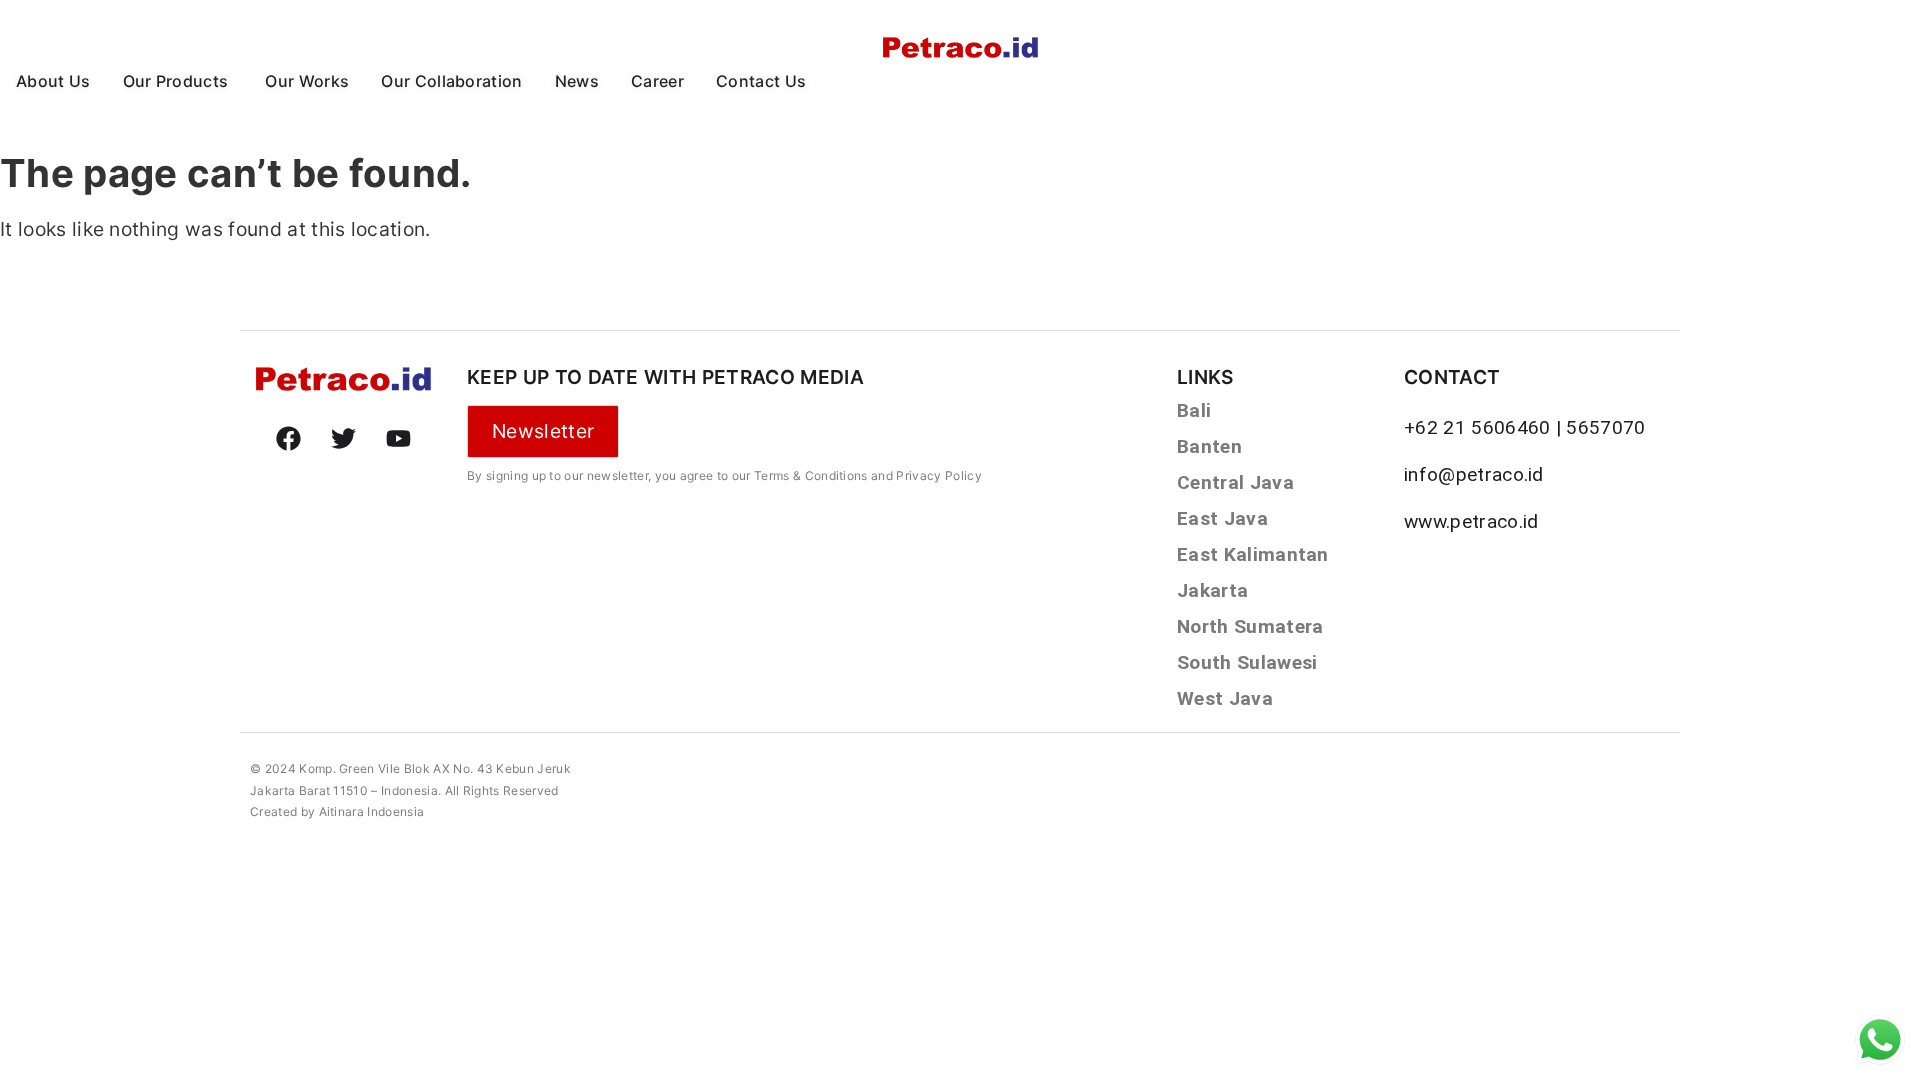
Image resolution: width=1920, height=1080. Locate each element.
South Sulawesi (1247, 662)
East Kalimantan (1253, 554)
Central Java (1235, 482)
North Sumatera (1250, 626)
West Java (1225, 698)
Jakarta (1212, 590)
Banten (1209, 446)
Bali (1194, 410)
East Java (1222, 518)
